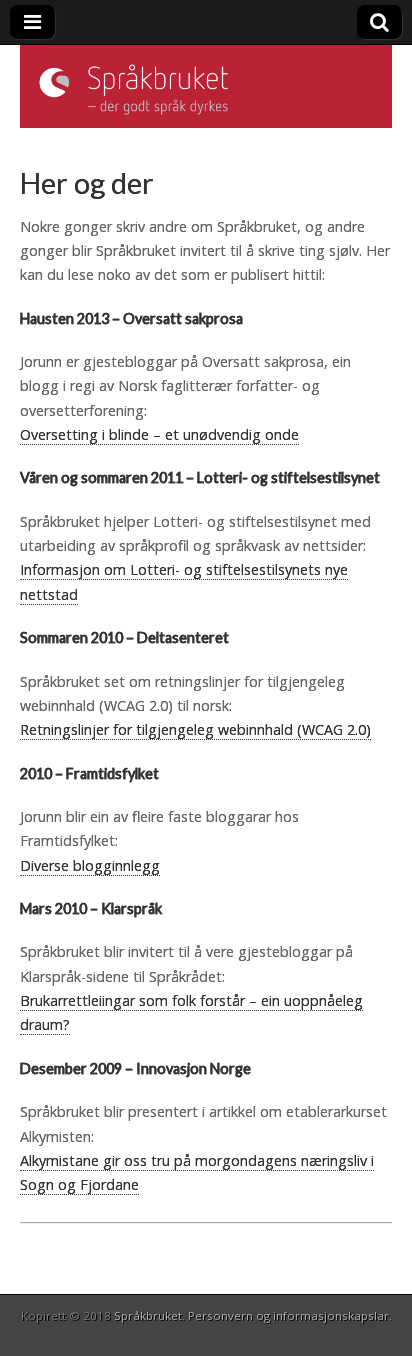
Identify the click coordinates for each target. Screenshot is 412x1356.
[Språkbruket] (206, 87)
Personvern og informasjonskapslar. (290, 1315)
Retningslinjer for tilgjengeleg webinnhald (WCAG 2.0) (195, 729)
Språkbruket (148, 1315)
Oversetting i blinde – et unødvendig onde (159, 434)
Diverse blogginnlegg (90, 865)
